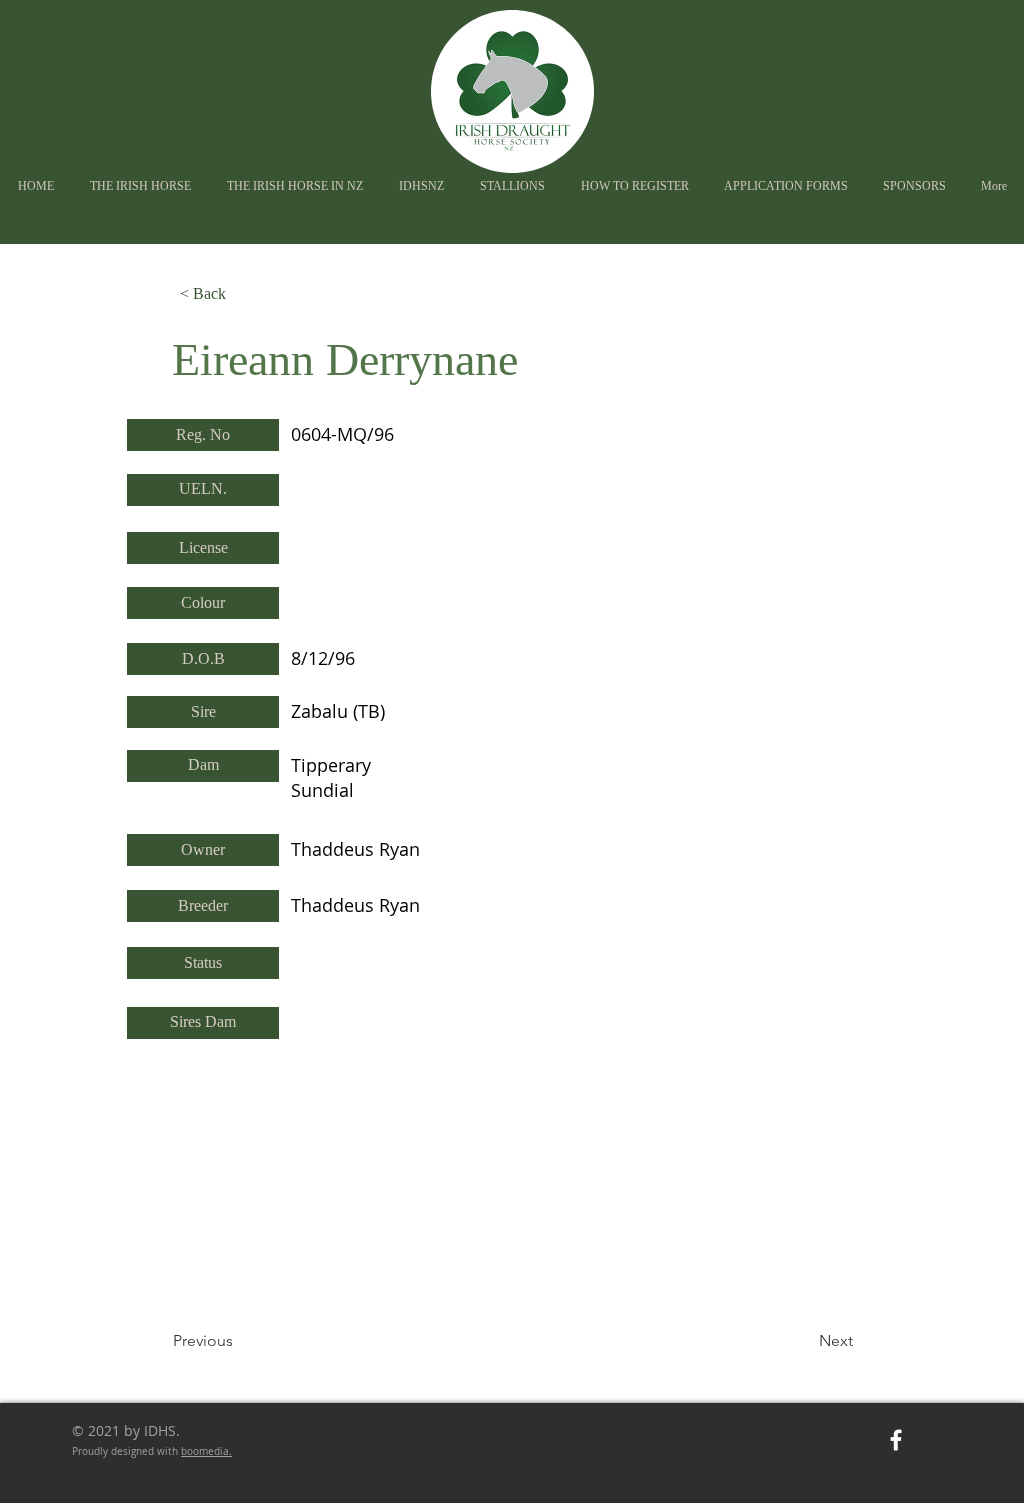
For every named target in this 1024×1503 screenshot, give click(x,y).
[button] (421, 186)
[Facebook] (896, 1440)
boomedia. (206, 1451)
